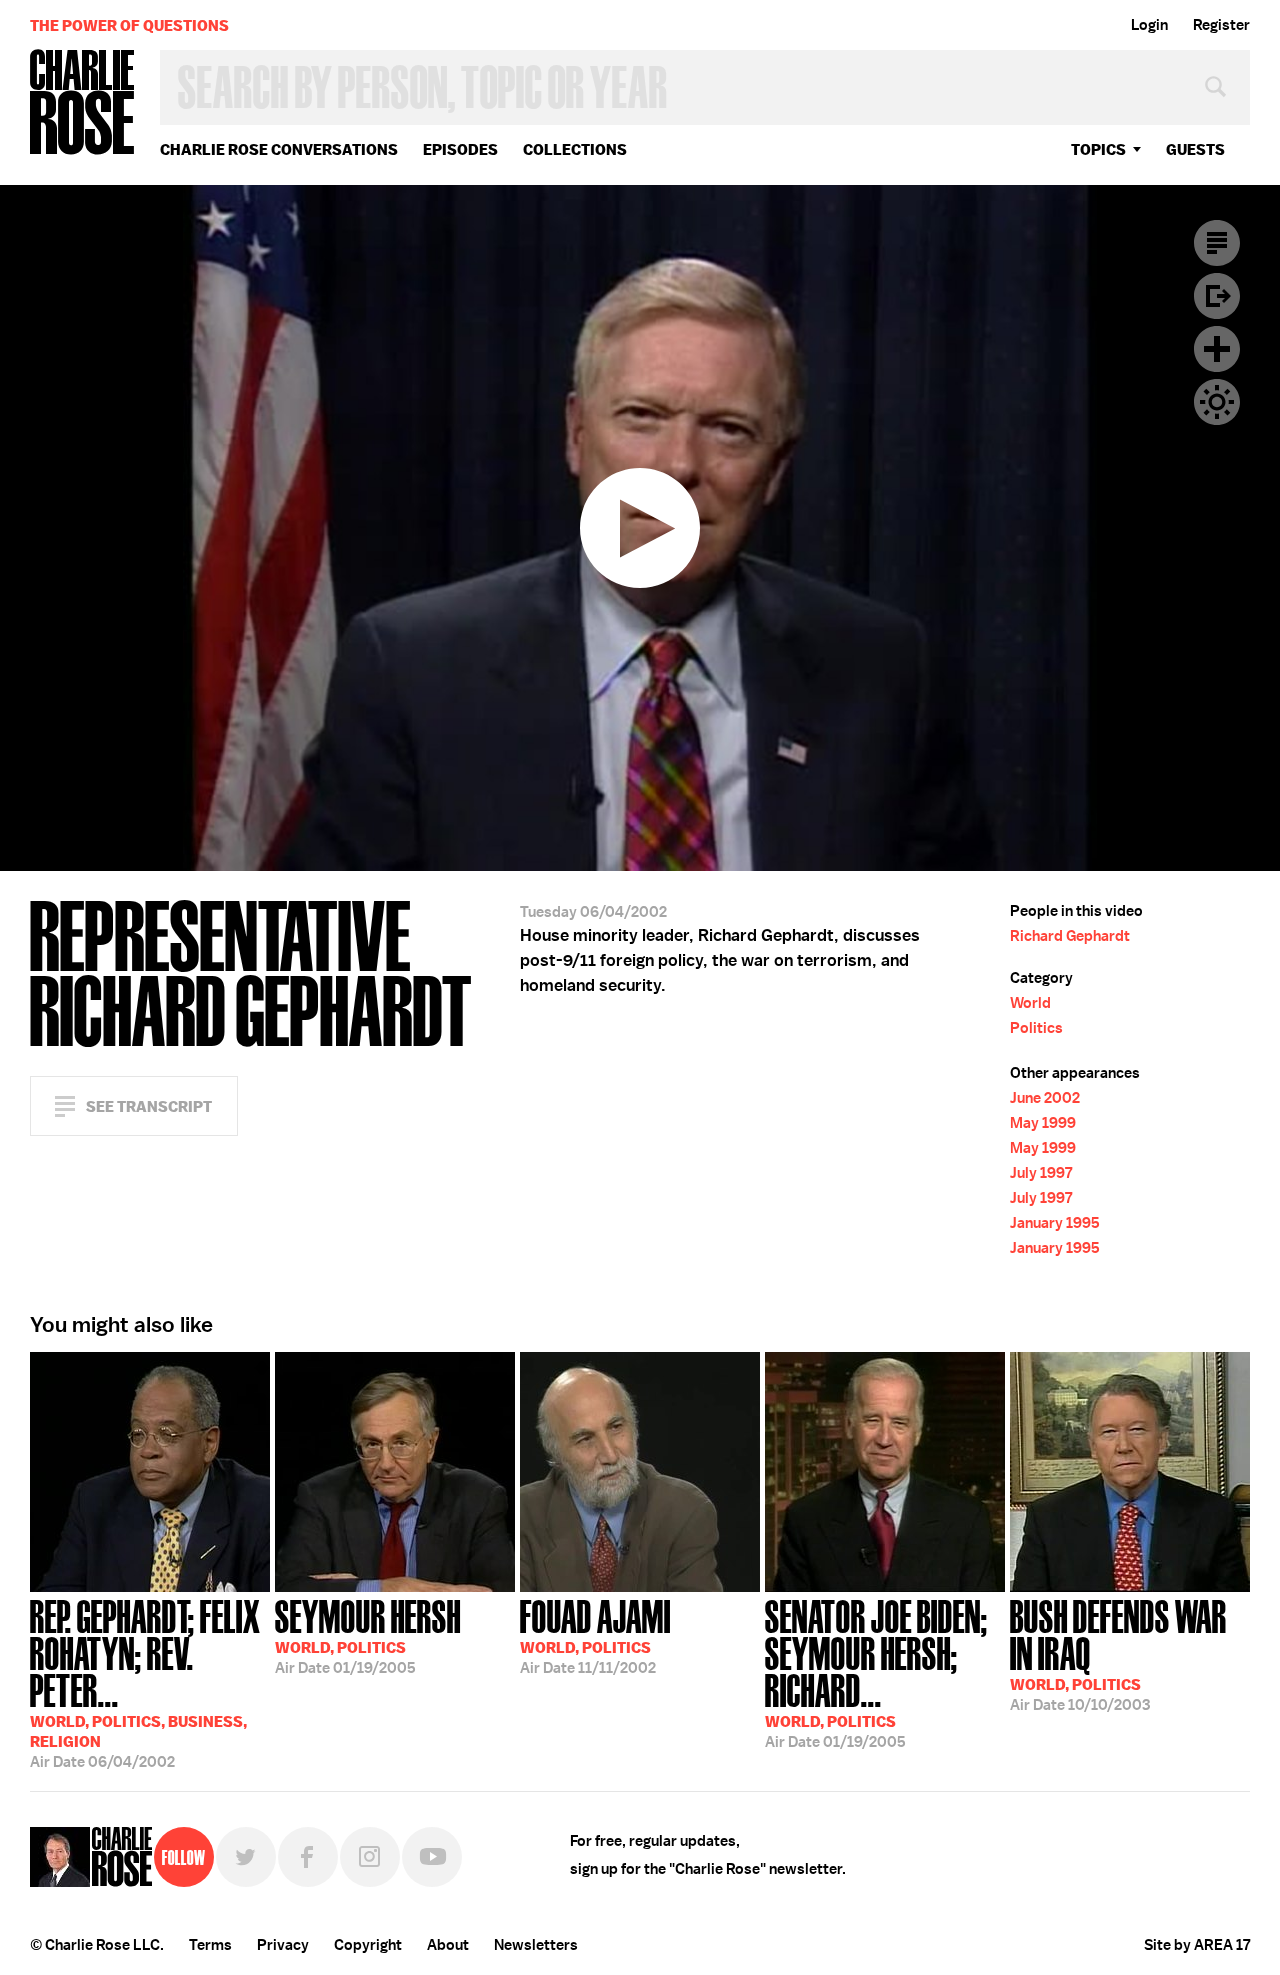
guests (1195, 149)
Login (1149, 25)
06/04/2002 (145, 1682)
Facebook (308, 1857)
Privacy (283, 1945)
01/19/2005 (368, 1635)
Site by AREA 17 (1197, 1945)
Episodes (460, 149)
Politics (1036, 1028)
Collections (575, 149)
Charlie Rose (83, 103)
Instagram (370, 1857)
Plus (1217, 349)
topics (1098, 149)
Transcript (1217, 243)
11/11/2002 (595, 1635)
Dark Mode (1217, 402)
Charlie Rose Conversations (279, 149)
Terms (210, 1945)
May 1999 (1043, 1123)
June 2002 (1045, 1098)
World (1030, 1003)
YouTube (432, 1857)
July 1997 (1041, 1173)
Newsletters (536, 1945)
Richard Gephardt (1070, 936)
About (448, 1945)
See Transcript (149, 1106)
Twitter (246, 1857)
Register (1221, 25)
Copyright (368, 1945)
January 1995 (1055, 1223)
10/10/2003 (1118, 1653)
